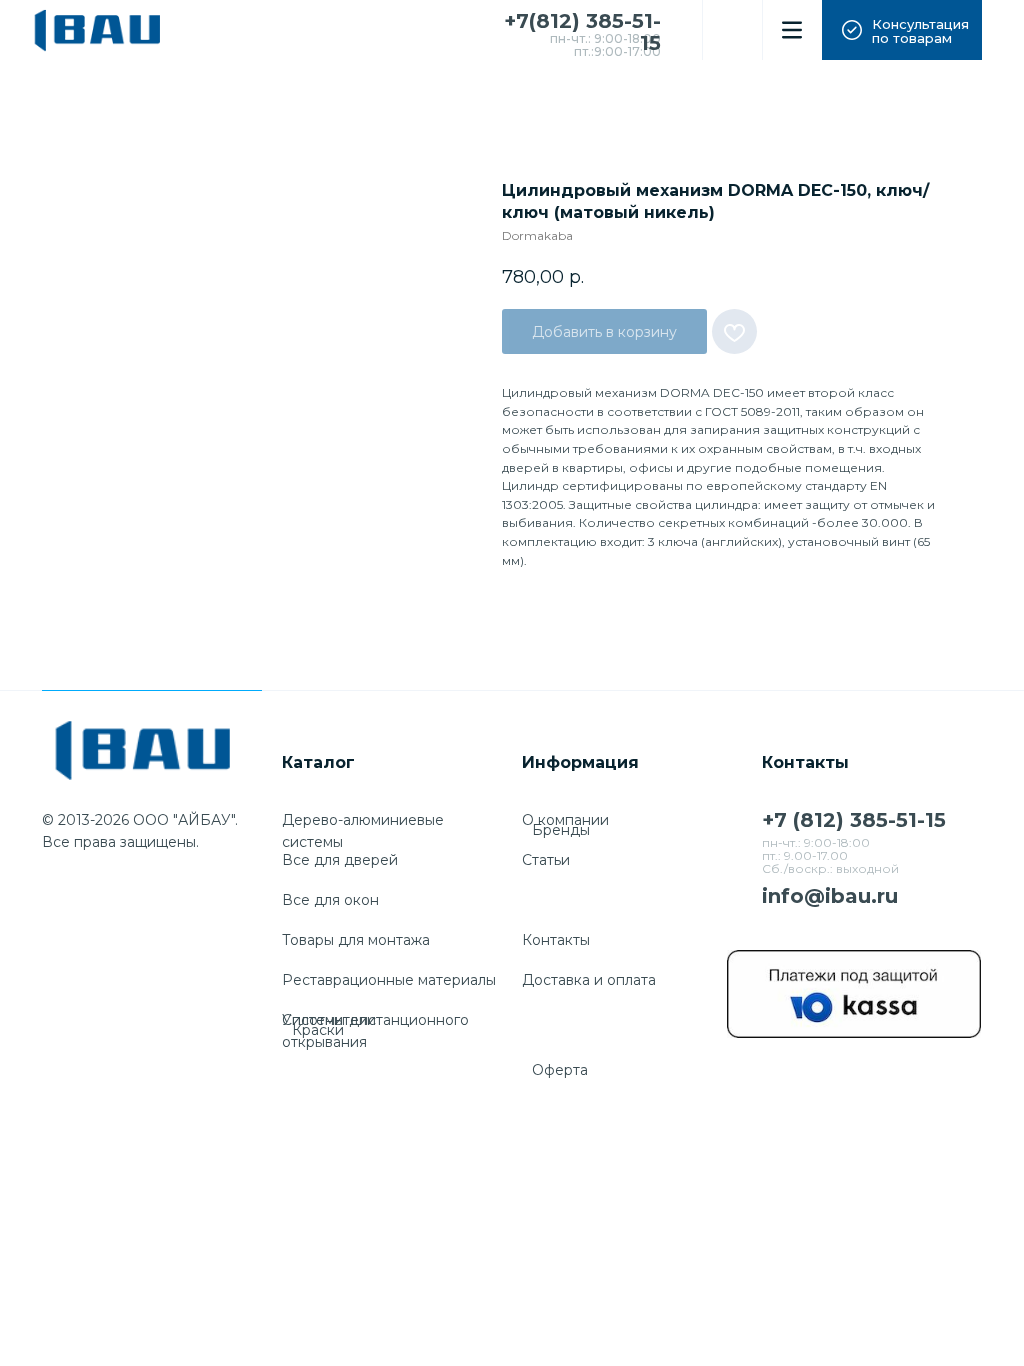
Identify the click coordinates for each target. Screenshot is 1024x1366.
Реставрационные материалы (389, 980)
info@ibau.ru (830, 896)
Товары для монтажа (356, 940)
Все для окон (330, 900)
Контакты (556, 940)
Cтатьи (546, 860)
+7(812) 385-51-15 (582, 32)
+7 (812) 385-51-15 (854, 820)
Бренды (561, 830)
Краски (318, 1030)
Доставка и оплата (589, 980)
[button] (902, 30)
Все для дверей (340, 860)
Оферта (560, 1070)
